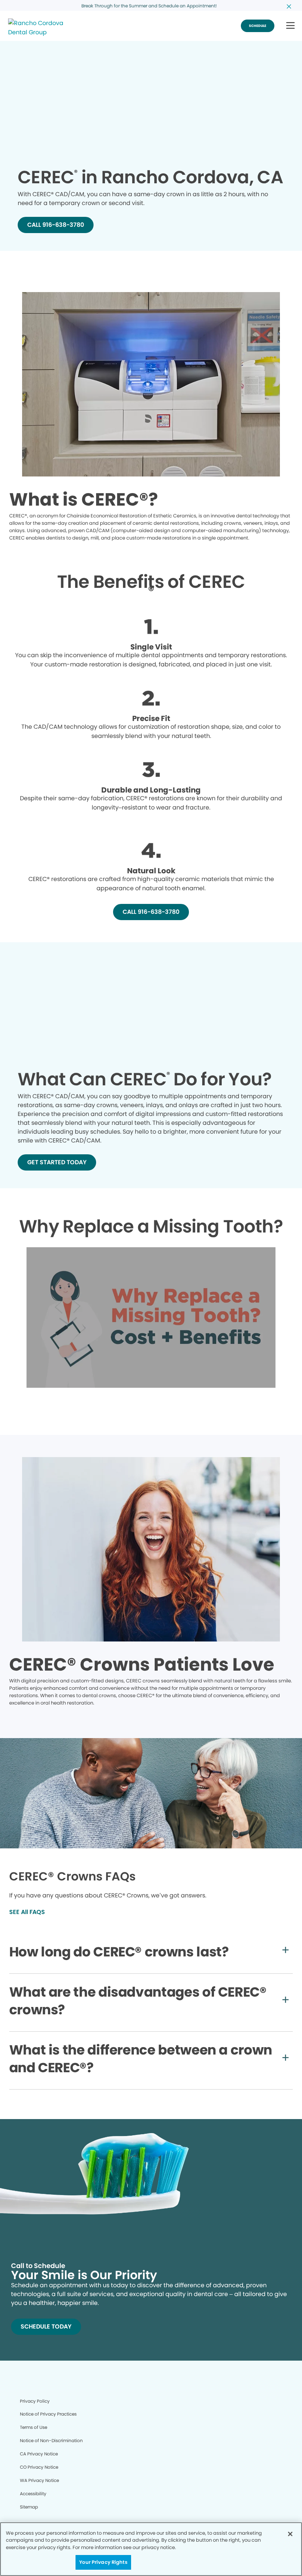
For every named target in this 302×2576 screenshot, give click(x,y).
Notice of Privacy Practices (48, 2414)
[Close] (290, 2534)
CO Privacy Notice (39, 2467)
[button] (290, 26)
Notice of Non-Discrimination (51, 2440)
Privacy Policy (35, 2401)
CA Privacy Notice (39, 2454)
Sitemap (29, 2507)
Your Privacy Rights (103, 2562)
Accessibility (33, 2494)
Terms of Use (34, 2427)
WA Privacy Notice (39, 2480)
